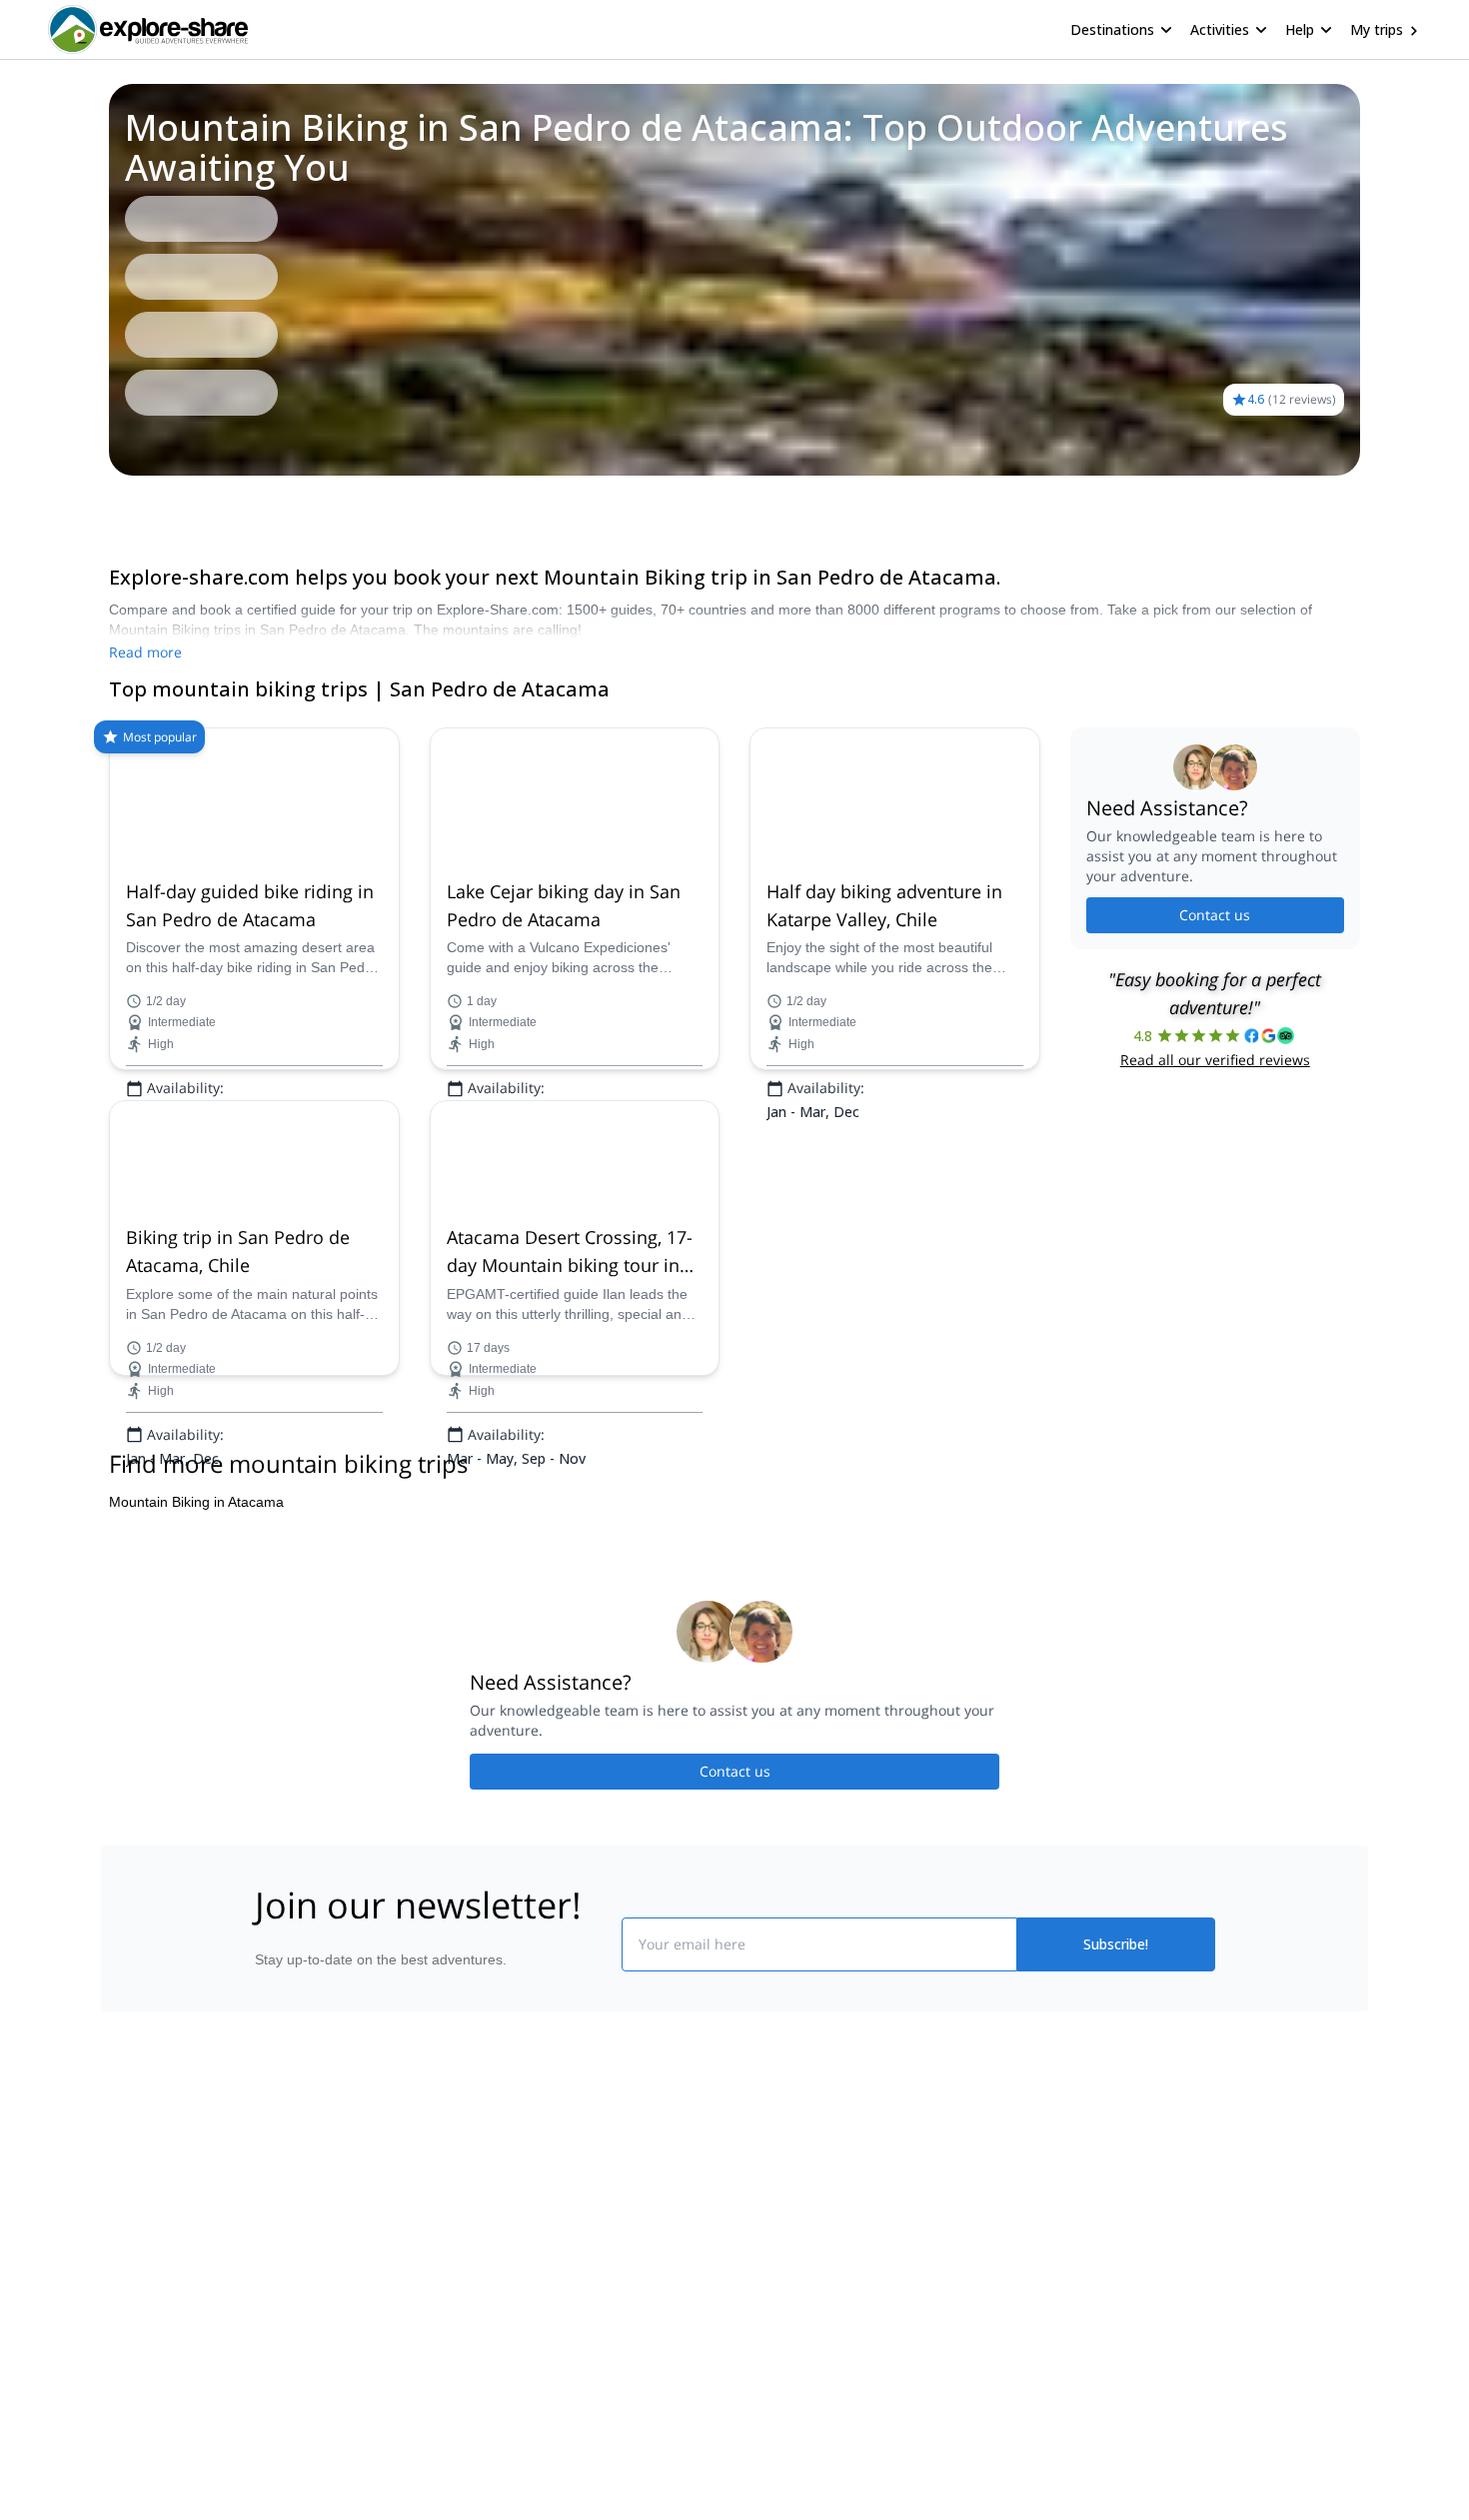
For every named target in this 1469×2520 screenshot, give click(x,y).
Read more (145, 652)
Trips (108, 504)
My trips (1377, 29)
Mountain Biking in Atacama (196, 1819)
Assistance (178, 504)
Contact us (1215, 915)
